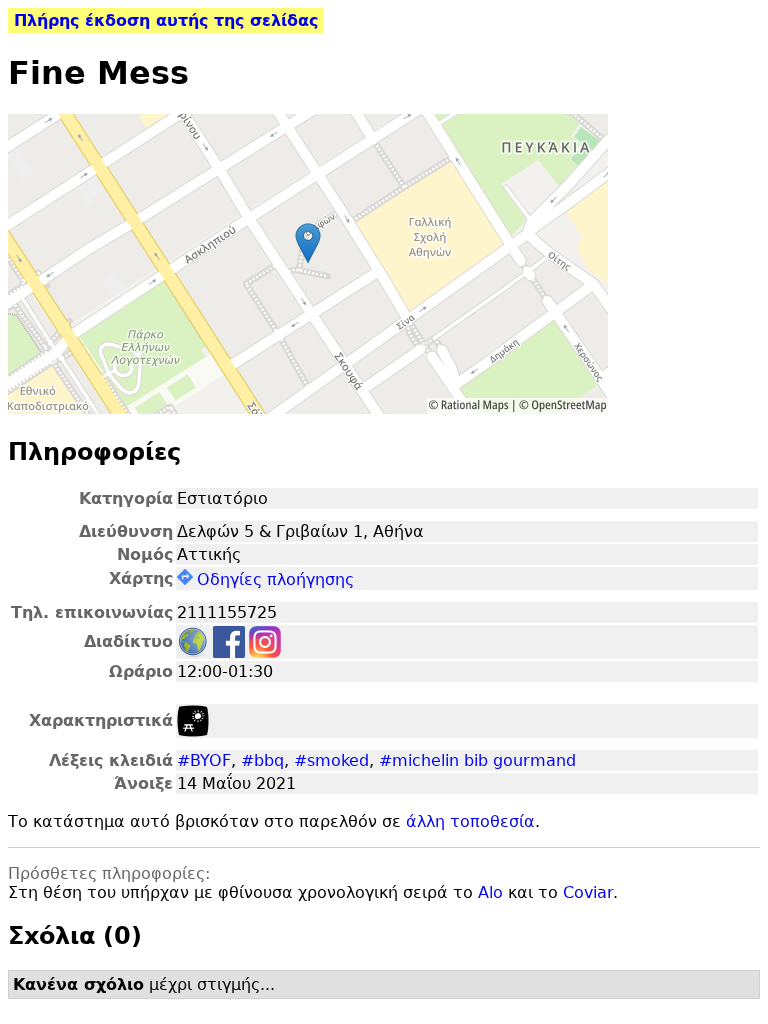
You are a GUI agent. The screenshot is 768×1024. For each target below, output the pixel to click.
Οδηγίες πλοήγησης (275, 579)
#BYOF (204, 760)
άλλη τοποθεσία (470, 821)
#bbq (262, 760)
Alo (490, 892)
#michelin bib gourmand (477, 760)
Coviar (588, 892)
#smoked (331, 760)
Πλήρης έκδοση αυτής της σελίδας (166, 20)
